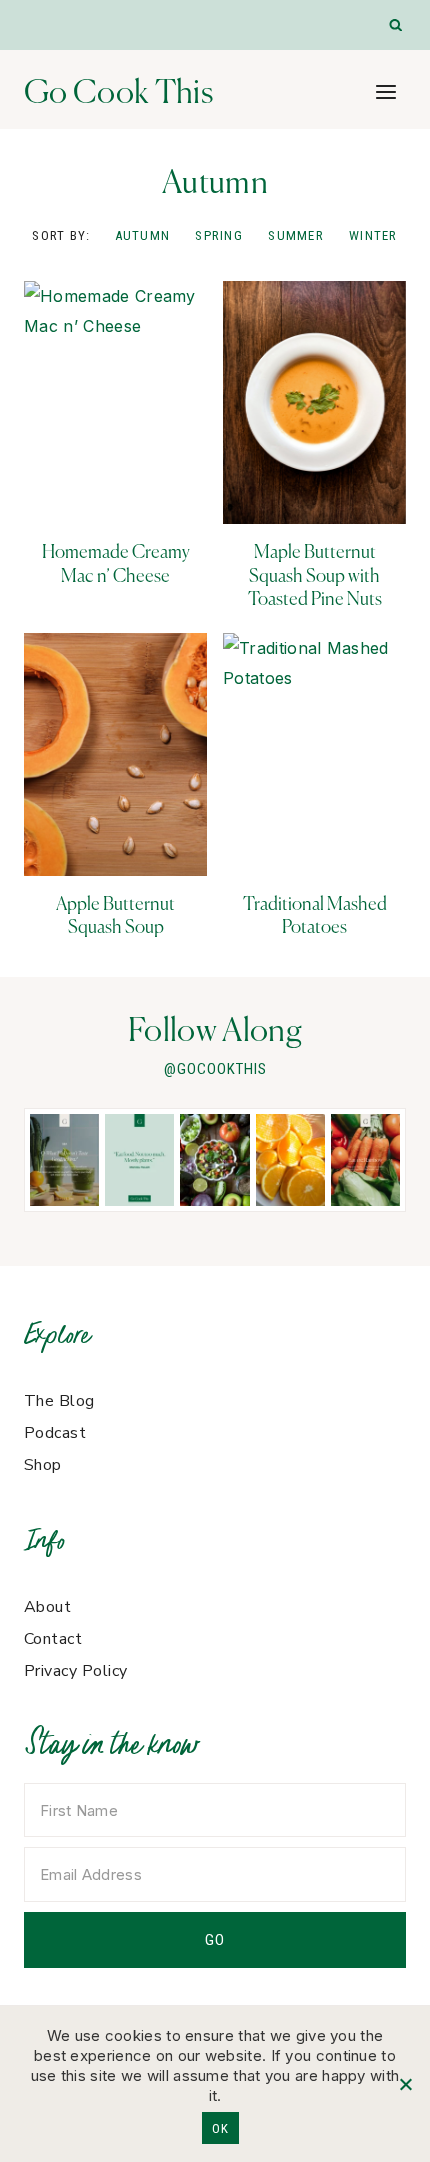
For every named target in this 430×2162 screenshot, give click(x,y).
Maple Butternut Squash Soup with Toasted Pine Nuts (315, 575)
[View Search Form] (396, 25)
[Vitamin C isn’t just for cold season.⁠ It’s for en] (290, 1160)
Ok (220, 2128)
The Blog (59, 1401)
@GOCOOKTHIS (215, 1069)
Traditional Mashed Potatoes (315, 915)
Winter (373, 235)
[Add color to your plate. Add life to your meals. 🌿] (365, 1160)
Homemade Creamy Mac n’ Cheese (116, 563)
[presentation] (115, 402)
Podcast (55, 1433)
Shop (43, 1465)
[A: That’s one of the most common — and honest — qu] (64, 1160)
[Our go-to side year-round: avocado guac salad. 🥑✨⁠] (214, 1160)
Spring (219, 235)
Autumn (143, 235)
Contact (53, 1639)
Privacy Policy (76, 1671)
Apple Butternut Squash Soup (115, 915)
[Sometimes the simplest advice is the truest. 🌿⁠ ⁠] (139, 1160)
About (47, 1607)
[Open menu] (385, 91)
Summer (296, 235)
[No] (405, 2084)
